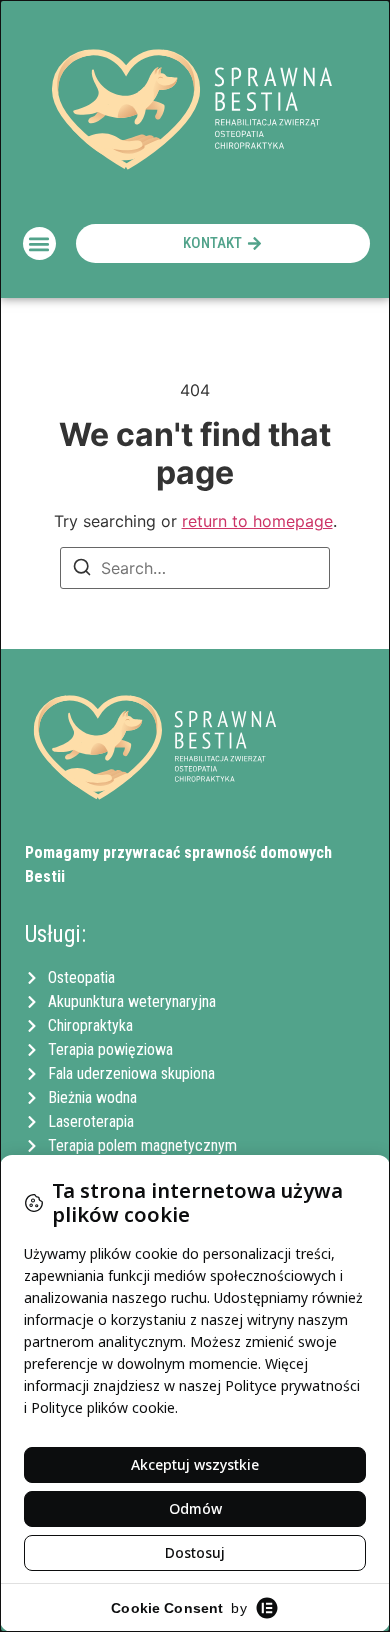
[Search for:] (195, 568)
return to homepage (257, 521)
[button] (39, 243)
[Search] (82, 570)
